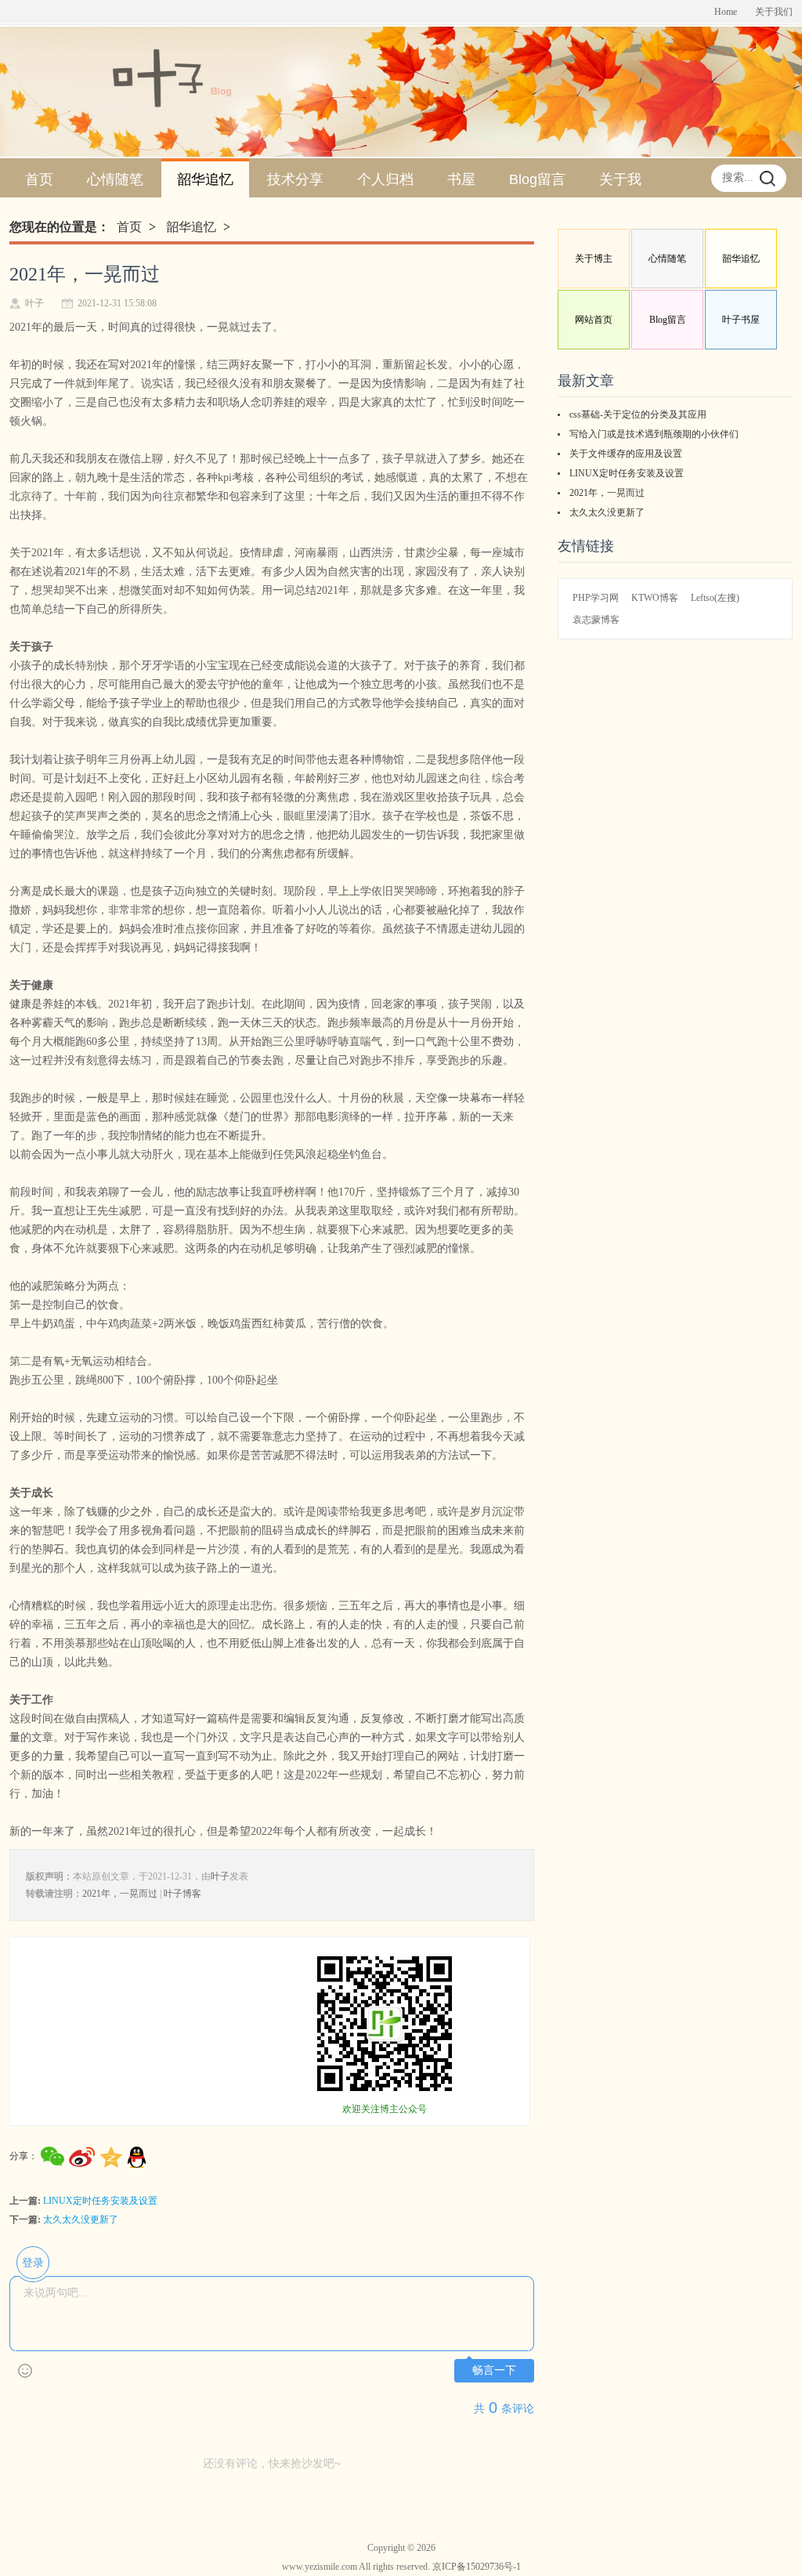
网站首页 (594, 320)
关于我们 (774, 12)
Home (726, 12)
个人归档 (385, 179)
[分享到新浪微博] (82, 2157)
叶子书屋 (741, 320)
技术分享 (295, 179)
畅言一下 (494, 2370)
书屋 (461, 179)
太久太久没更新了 (81, 2220)
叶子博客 (182, 1894)
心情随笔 (115, 179)
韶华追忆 (205, 179)
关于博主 (594, 259)
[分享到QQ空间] (112, 2158)
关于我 (620, 179)
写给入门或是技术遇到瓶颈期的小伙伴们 (654, 434)
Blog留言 (537, 179)
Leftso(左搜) (715, 598)
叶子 (220, 1876)
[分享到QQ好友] (137, 2158)
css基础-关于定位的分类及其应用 (638, 414)
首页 (39, 179)
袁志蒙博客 (596, 620)
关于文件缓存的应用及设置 (626, 454)
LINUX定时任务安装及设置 (100, 2201)
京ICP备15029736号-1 (477, 2567)
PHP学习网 (596, 598)
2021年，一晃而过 (120, 1894)
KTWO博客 (655, 598)
